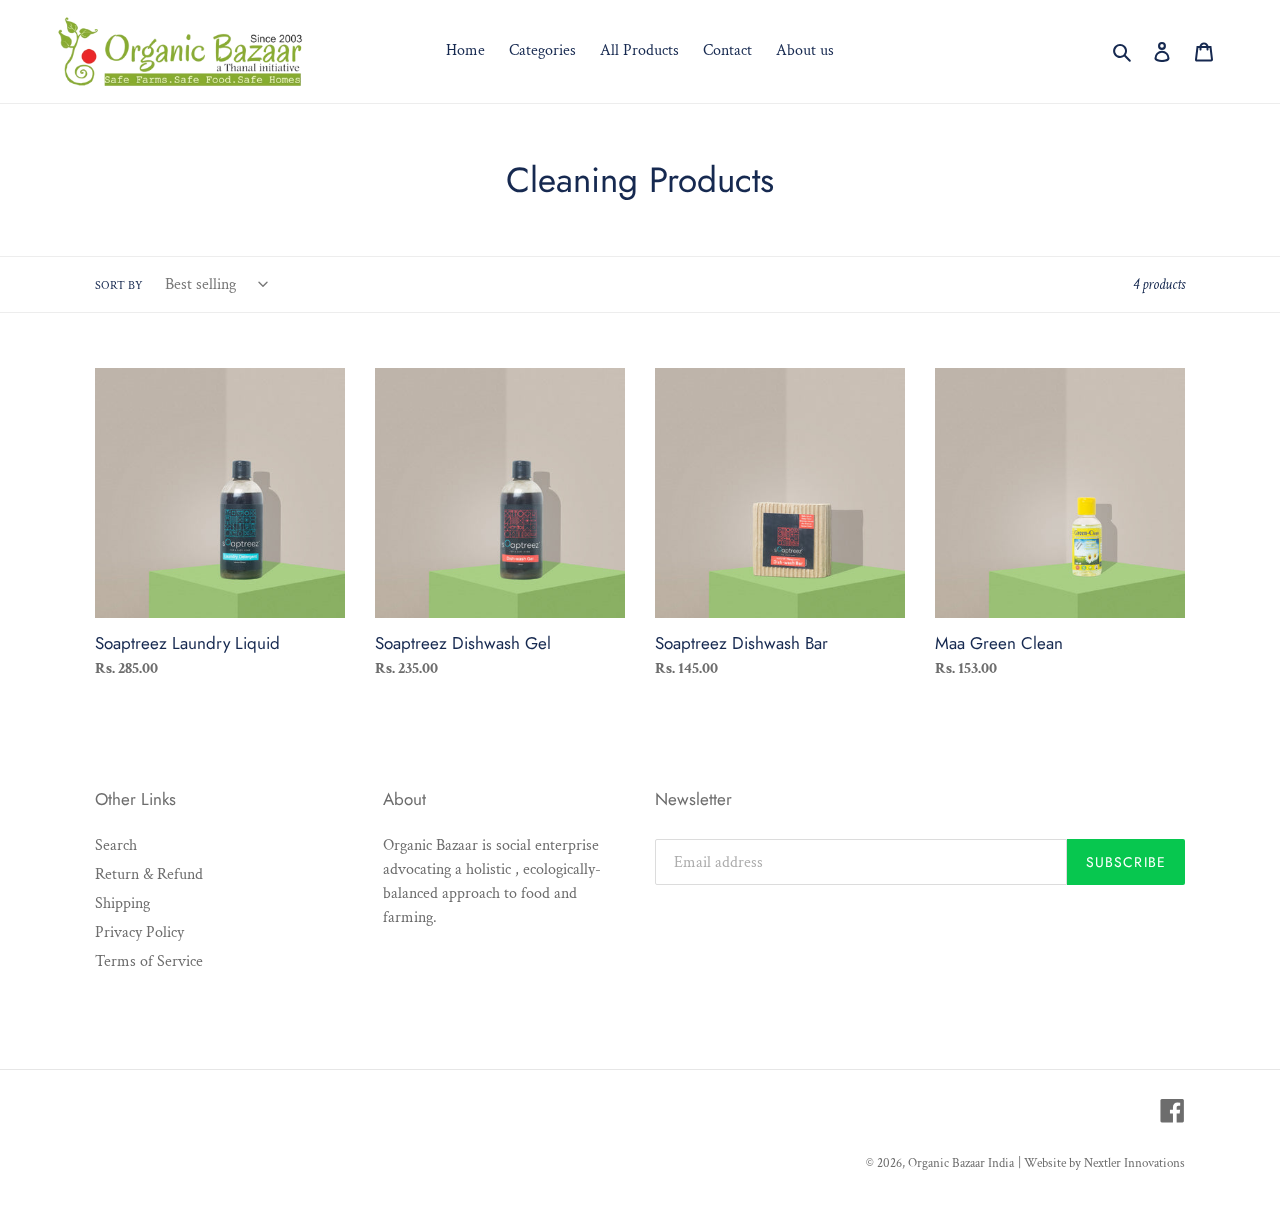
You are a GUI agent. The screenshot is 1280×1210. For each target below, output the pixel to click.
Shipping (122, 903)
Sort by (119, 285)
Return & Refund (149, 874)
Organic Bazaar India (961, 1163)
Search (116, 845)
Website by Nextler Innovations (1104, 1163)
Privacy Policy (139, 932)
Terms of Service (149, 961)
